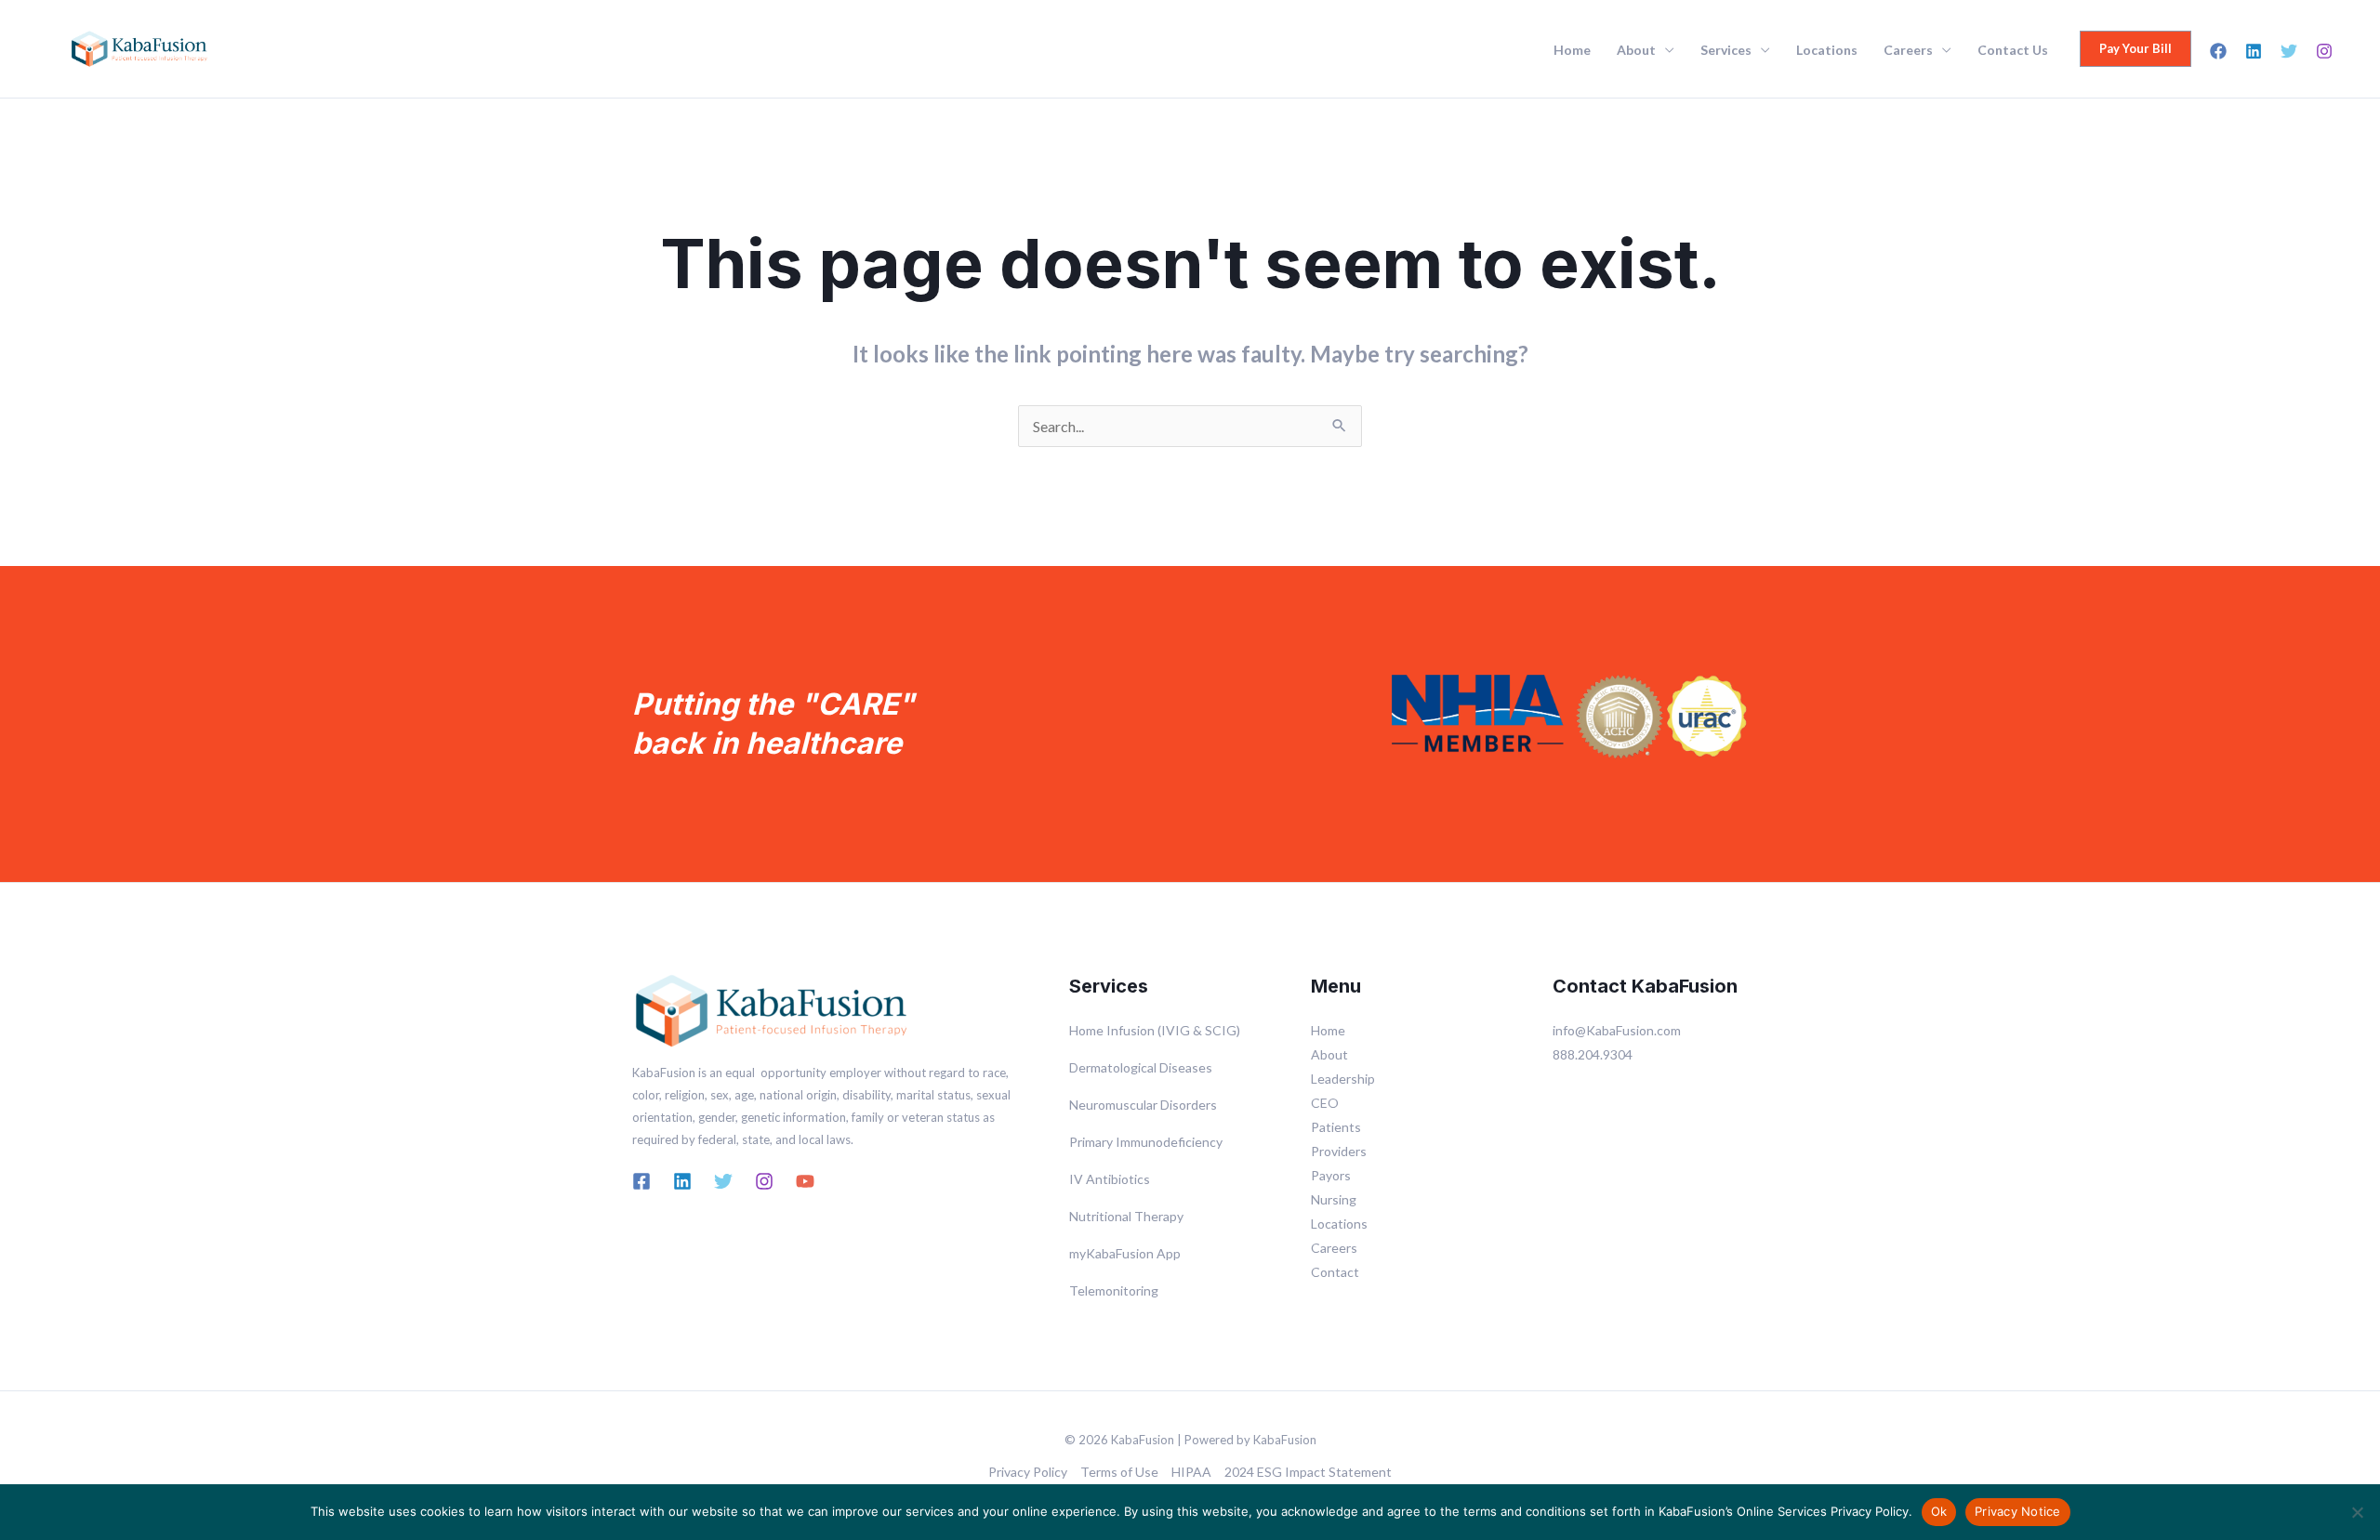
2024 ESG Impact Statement (1308, 1472)
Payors (1331, 1175)
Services (1726, 50)
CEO (1325, 1103)
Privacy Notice (2018, 1511)
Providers (1339, 1151)
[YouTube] (805, 1181)
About (1636, 50)
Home (1572, 50)
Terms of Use (1119, 1472)
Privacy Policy (1028, 1472)
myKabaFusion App (1125, 1253)
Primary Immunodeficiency (1146, 1142)
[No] (2357, 1512)
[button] (2135, 49)
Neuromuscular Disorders (1143, 1105)
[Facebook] (2218, 51)
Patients (1336, 1127)
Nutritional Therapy (1126, 1216)
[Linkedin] (2254, 51)
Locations (1827, 50)
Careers (1908, 50)
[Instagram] (2324, 51)
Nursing (1334, 1199)
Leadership (1343, 1079)
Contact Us (2013, 50)
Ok (1939, 1511)
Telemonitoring (1114, 1290)
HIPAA (1191, 1472)
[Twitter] (2289, 51)
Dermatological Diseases (1141, 1067)
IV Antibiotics (1110, 1179)
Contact (1335, 1272)
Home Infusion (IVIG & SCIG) (1155, 1030)
